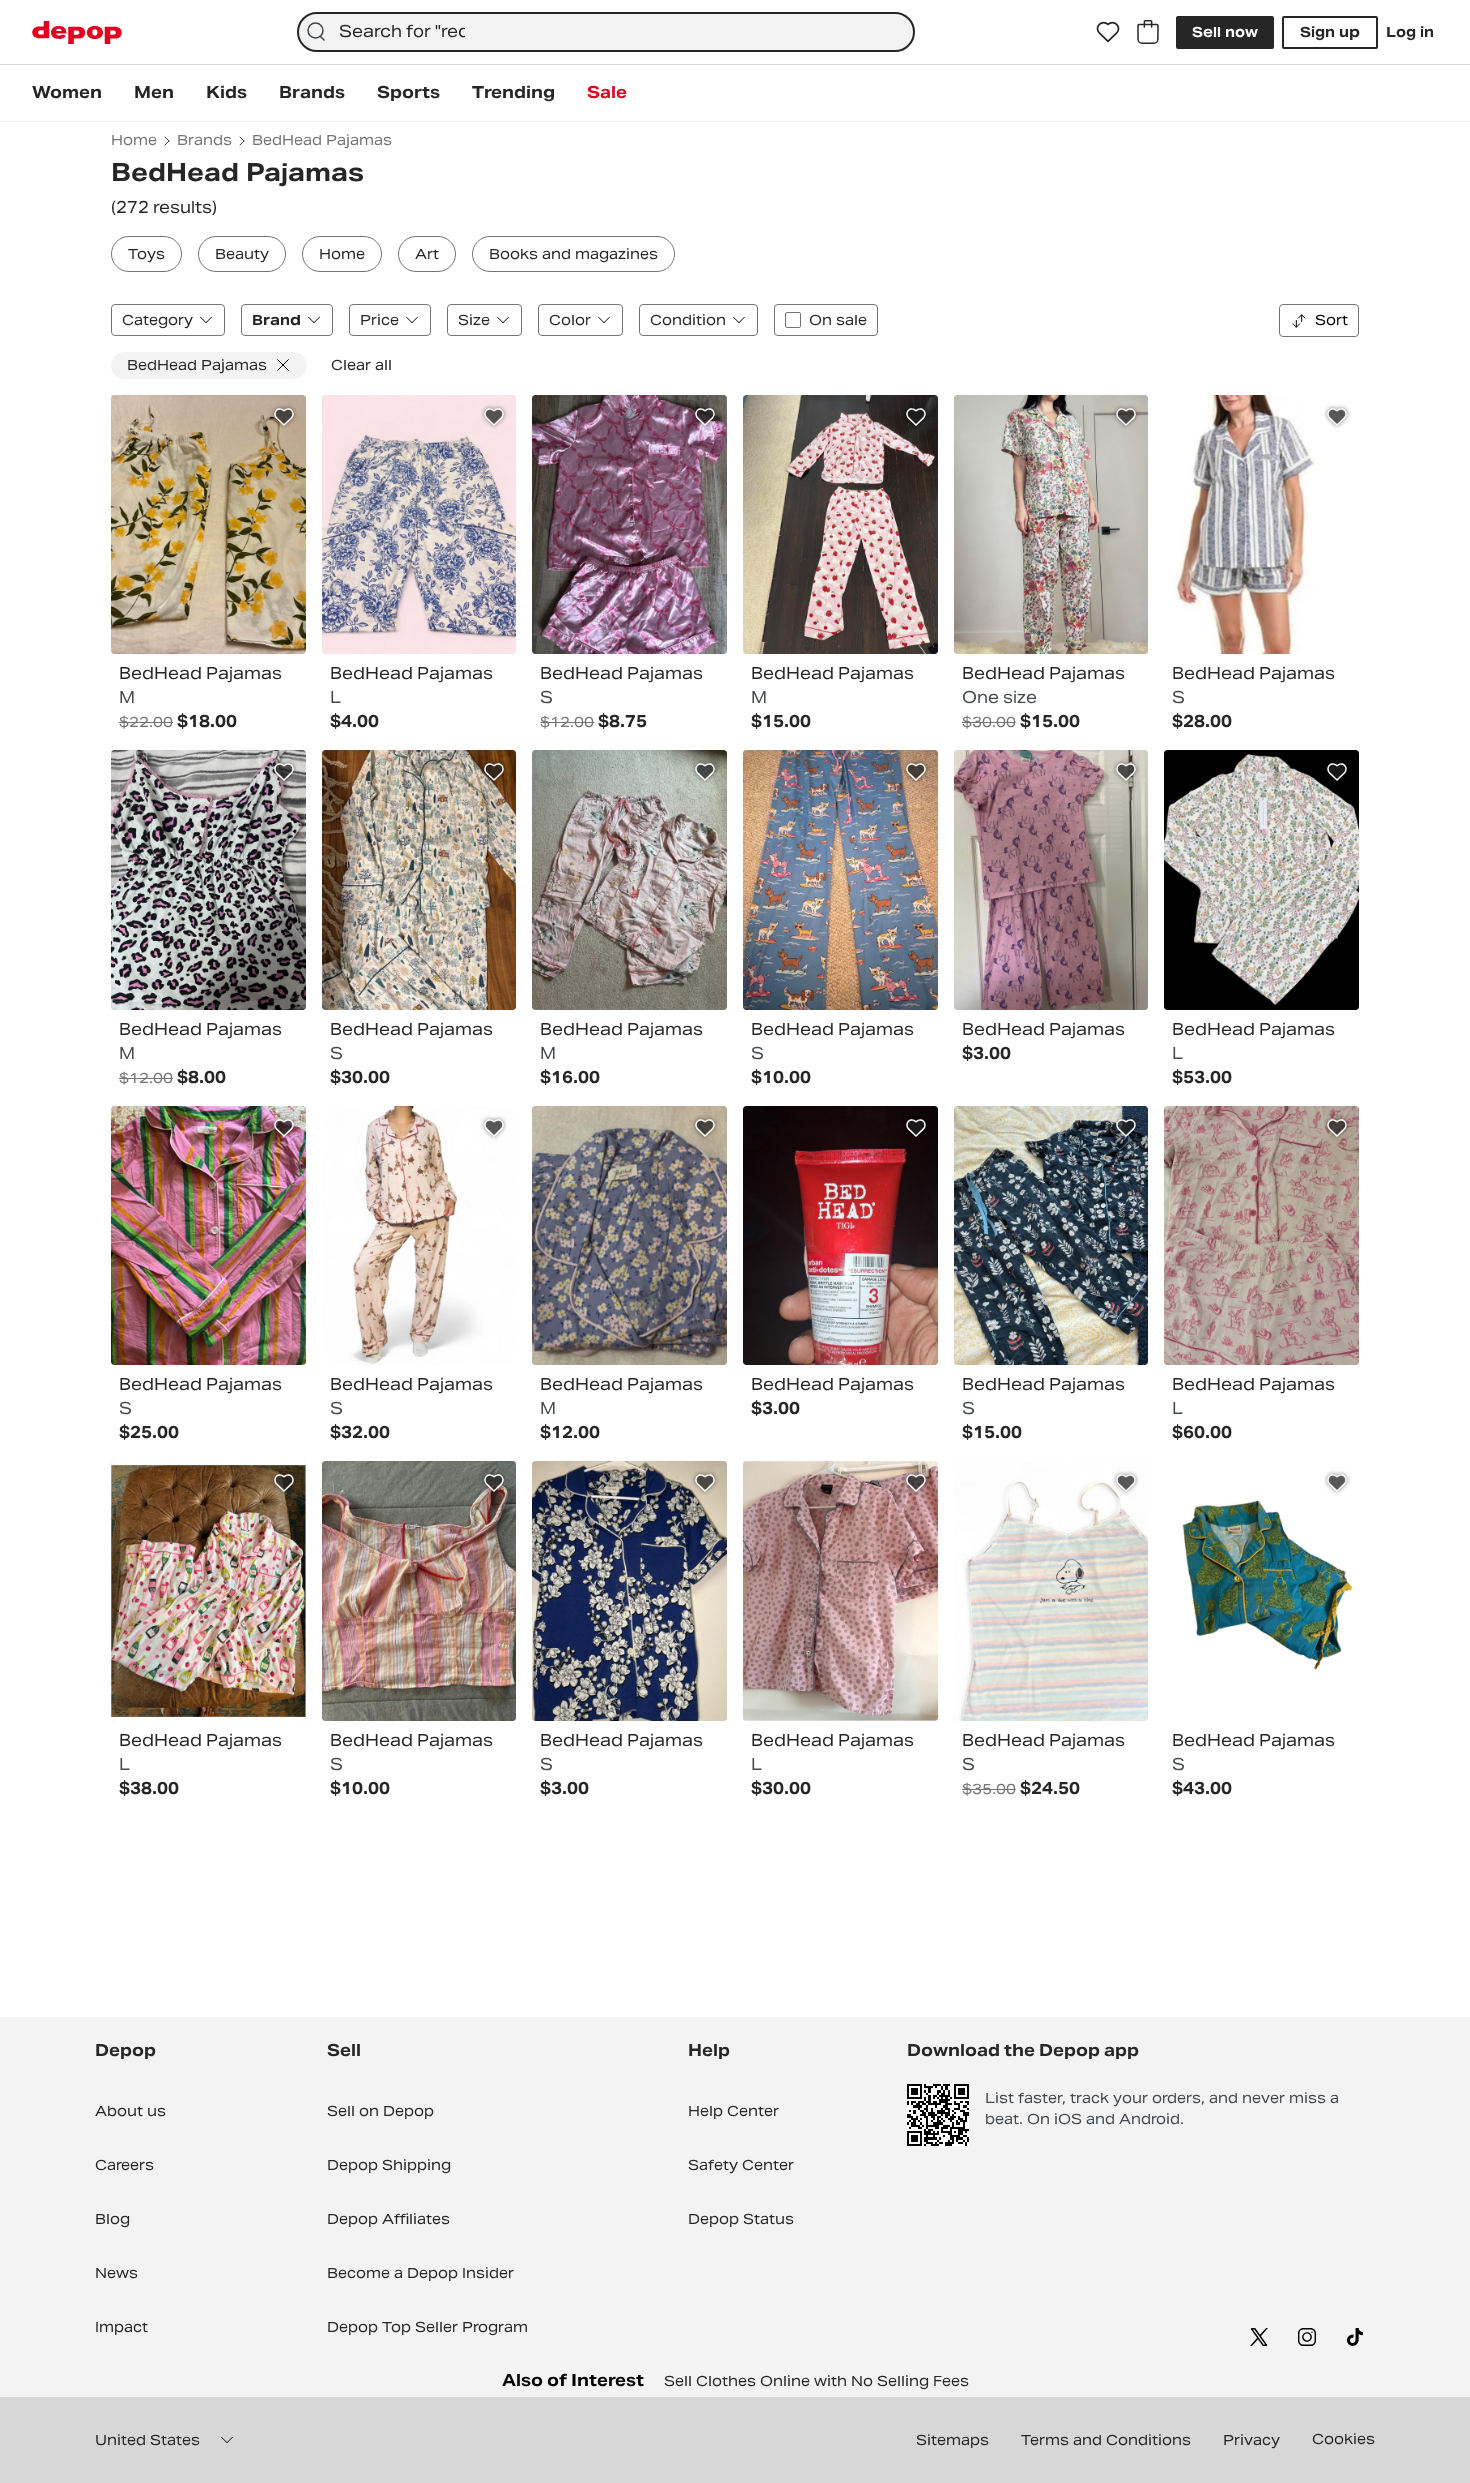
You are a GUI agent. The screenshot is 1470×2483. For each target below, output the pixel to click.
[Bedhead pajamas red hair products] (840, 1236)
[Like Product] (284, 417)
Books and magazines (573, 254)
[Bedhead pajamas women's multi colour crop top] (419, 1591)
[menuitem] (67, 93)
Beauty (242, 254)
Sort (1331, 320)
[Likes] (1108, 32)
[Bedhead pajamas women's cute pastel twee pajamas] (1261, 880)
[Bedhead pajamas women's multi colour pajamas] (208, 525)
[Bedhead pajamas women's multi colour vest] (208, 880)
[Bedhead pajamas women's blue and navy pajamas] (629, 1591)
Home (342, 254)
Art (427, 254)
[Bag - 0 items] (1148, 32)
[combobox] (605, 32)
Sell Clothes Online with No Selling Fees (816, 2381)
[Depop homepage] (77, 32)
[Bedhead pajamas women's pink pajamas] (629, 525)
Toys (146, 254)
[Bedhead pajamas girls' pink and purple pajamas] (1051, 880)
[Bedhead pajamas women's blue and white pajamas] (419, 525)
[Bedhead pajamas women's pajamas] (419, 1236)
